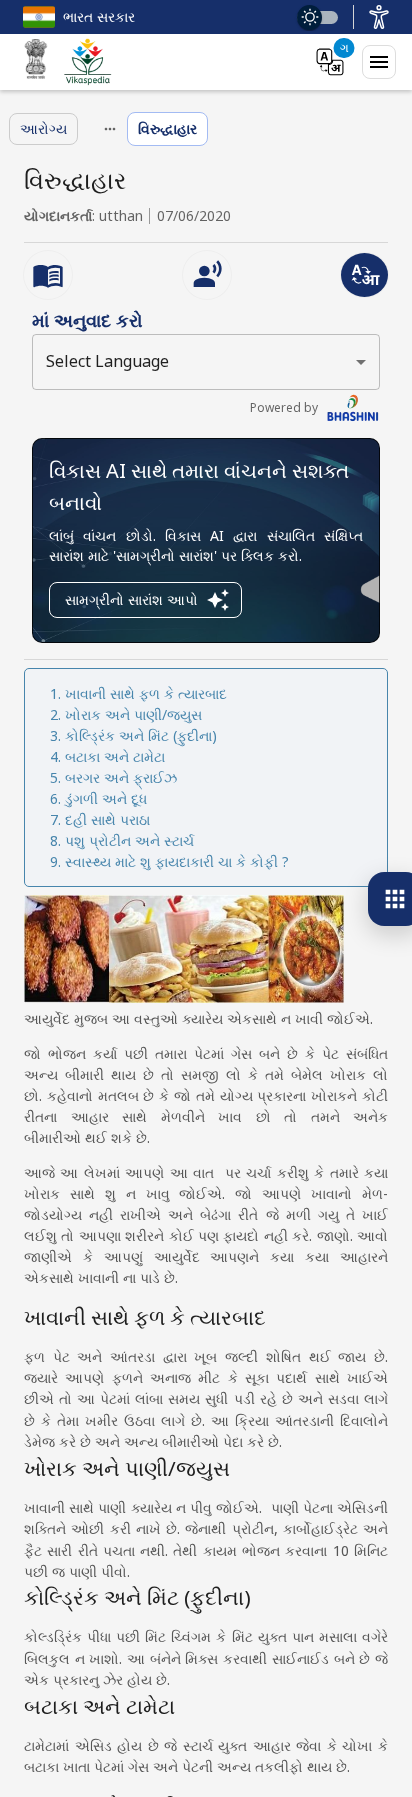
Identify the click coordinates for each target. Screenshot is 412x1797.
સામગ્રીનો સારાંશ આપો (131, 599)
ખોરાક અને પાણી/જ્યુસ (133, 714)
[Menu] (379, 62)
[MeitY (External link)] (36, 62)
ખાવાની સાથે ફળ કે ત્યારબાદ (146, 693)
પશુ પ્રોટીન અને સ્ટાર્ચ (129, 840)
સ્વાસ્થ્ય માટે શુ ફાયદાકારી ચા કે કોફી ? (177, 861)
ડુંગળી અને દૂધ (106, 798)
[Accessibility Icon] (379, 17)
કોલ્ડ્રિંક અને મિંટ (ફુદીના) (141, 735)
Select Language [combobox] (107, 361)
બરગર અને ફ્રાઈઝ (121, 777)
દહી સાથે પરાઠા (107, 819)
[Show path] (110, 129)
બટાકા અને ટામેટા (115, 756)
